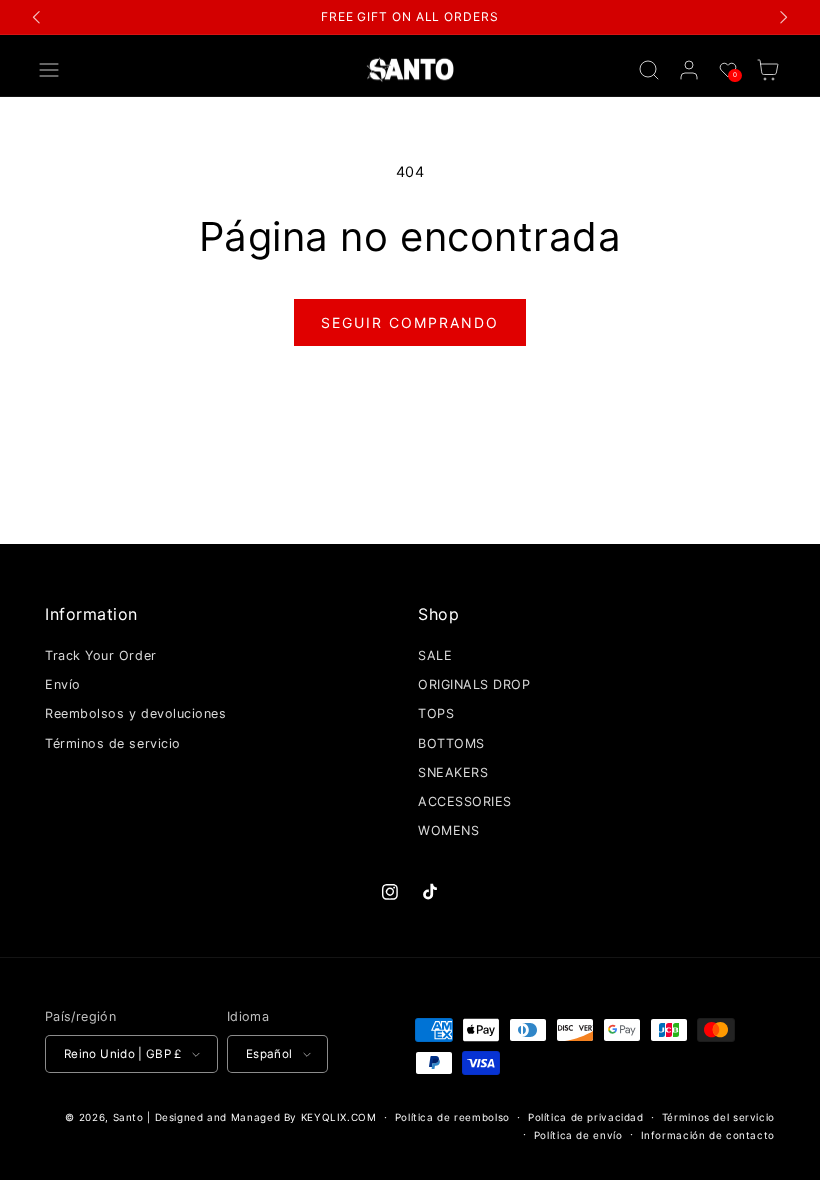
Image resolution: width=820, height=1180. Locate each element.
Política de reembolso (452, 1117)
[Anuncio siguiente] (783, 17)
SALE (435, 655)
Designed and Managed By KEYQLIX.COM (266, 1117)
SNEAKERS (453, 772)
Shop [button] (438, 614)
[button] (49, 70)
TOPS (436, 713)
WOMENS (448, 830)
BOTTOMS (451, 743)
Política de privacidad (586, 1117)
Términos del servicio (718, 1117)
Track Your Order (101, 655)
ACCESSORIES (465, 801)
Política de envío (578, 1135)
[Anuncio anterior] (37, 17)
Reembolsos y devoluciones (136, 713)
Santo (130, 1117)
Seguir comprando (410, 322)
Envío (63, 684)
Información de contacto (708, 1135)
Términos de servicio (113, 743)
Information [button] (91, 614)
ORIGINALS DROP (474, 684)
